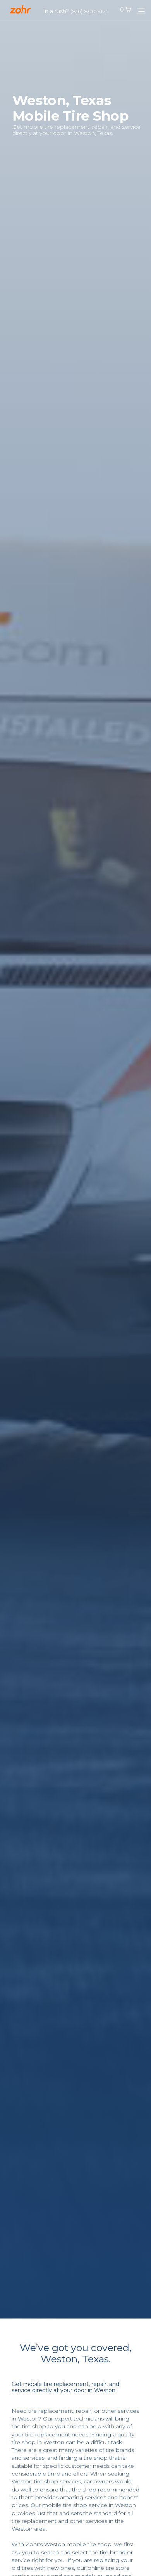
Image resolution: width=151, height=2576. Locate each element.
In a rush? (76, 11)
